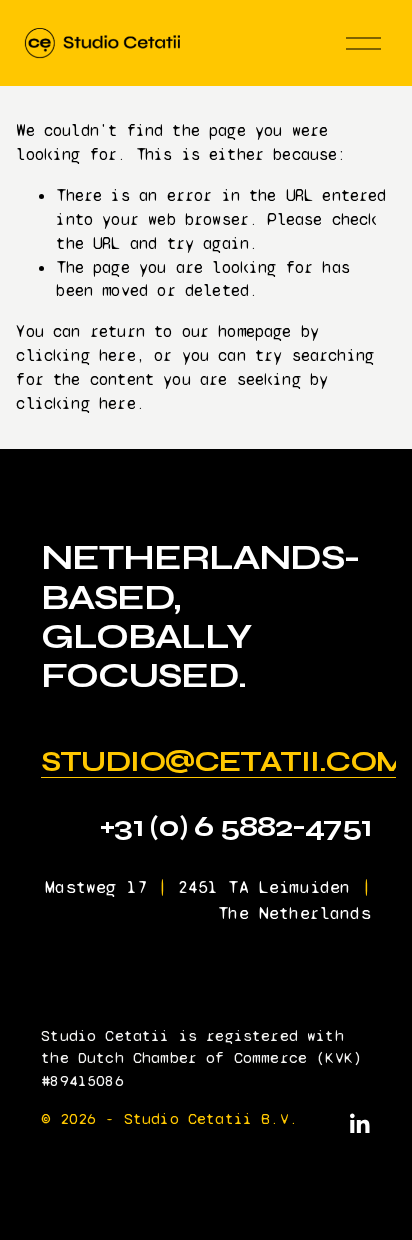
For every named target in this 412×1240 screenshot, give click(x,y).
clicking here (75, 355)
